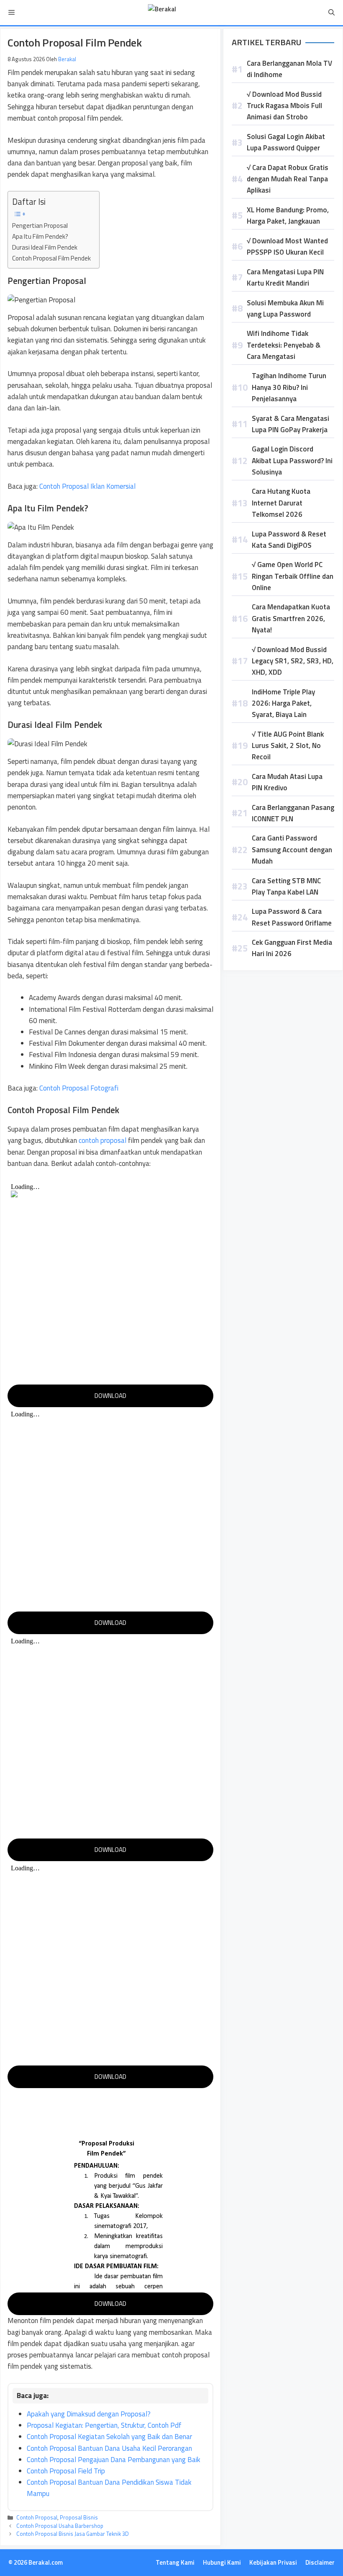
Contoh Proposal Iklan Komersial (87, 486)
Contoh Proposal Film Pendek (51, 258)
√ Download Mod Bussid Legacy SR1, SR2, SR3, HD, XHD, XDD (293, 661)
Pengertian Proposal (40, 226)
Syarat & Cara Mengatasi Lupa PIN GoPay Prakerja (291, 424)
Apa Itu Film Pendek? (40, 236)
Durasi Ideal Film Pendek (45, 247)
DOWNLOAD (110, 1396)
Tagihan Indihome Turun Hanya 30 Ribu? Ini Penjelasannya (289, 387)
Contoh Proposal (37, 2517)
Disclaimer (320, 2562)
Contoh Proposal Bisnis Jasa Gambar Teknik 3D (73, 2534)
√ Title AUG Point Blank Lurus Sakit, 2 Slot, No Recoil (288, 745)
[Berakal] (162, 13)
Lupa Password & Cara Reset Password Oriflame (292, 917)
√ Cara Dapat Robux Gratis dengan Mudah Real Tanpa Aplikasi (288, 179)
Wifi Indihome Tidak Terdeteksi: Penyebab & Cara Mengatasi (284, 345)
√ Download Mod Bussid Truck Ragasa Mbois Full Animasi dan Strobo (284, 106)
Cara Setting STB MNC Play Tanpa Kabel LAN (286, 886)
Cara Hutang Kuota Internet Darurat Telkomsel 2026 (281, 503)
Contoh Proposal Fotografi (79, 1088)
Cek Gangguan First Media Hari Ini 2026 (292, 948)
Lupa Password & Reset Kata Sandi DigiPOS (289, 540)
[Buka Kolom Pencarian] (331, 13)
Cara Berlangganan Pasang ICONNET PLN (293, 813)
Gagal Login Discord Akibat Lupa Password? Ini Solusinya (292, 460)
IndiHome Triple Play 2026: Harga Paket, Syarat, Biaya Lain (283, 703)
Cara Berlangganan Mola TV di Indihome (289, 69)
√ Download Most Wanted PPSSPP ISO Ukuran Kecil (287, 246)
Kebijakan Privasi (273, 2562)
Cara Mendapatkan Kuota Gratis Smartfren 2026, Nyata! (291, 618)
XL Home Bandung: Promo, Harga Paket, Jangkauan (288, 215)
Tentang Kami (175, 2562)
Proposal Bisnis (79, 2517)
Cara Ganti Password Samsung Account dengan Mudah (292, 849)
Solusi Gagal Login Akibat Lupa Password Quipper (286, 142)
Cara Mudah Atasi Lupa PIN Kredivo (287, 782)
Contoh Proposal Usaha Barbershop (60, 2526)
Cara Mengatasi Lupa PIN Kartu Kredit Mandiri (285, 277)
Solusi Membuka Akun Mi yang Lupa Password (285, 308)
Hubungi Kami (222, 2562)
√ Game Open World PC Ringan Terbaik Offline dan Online (293, 576)
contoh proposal (102, 1140)
